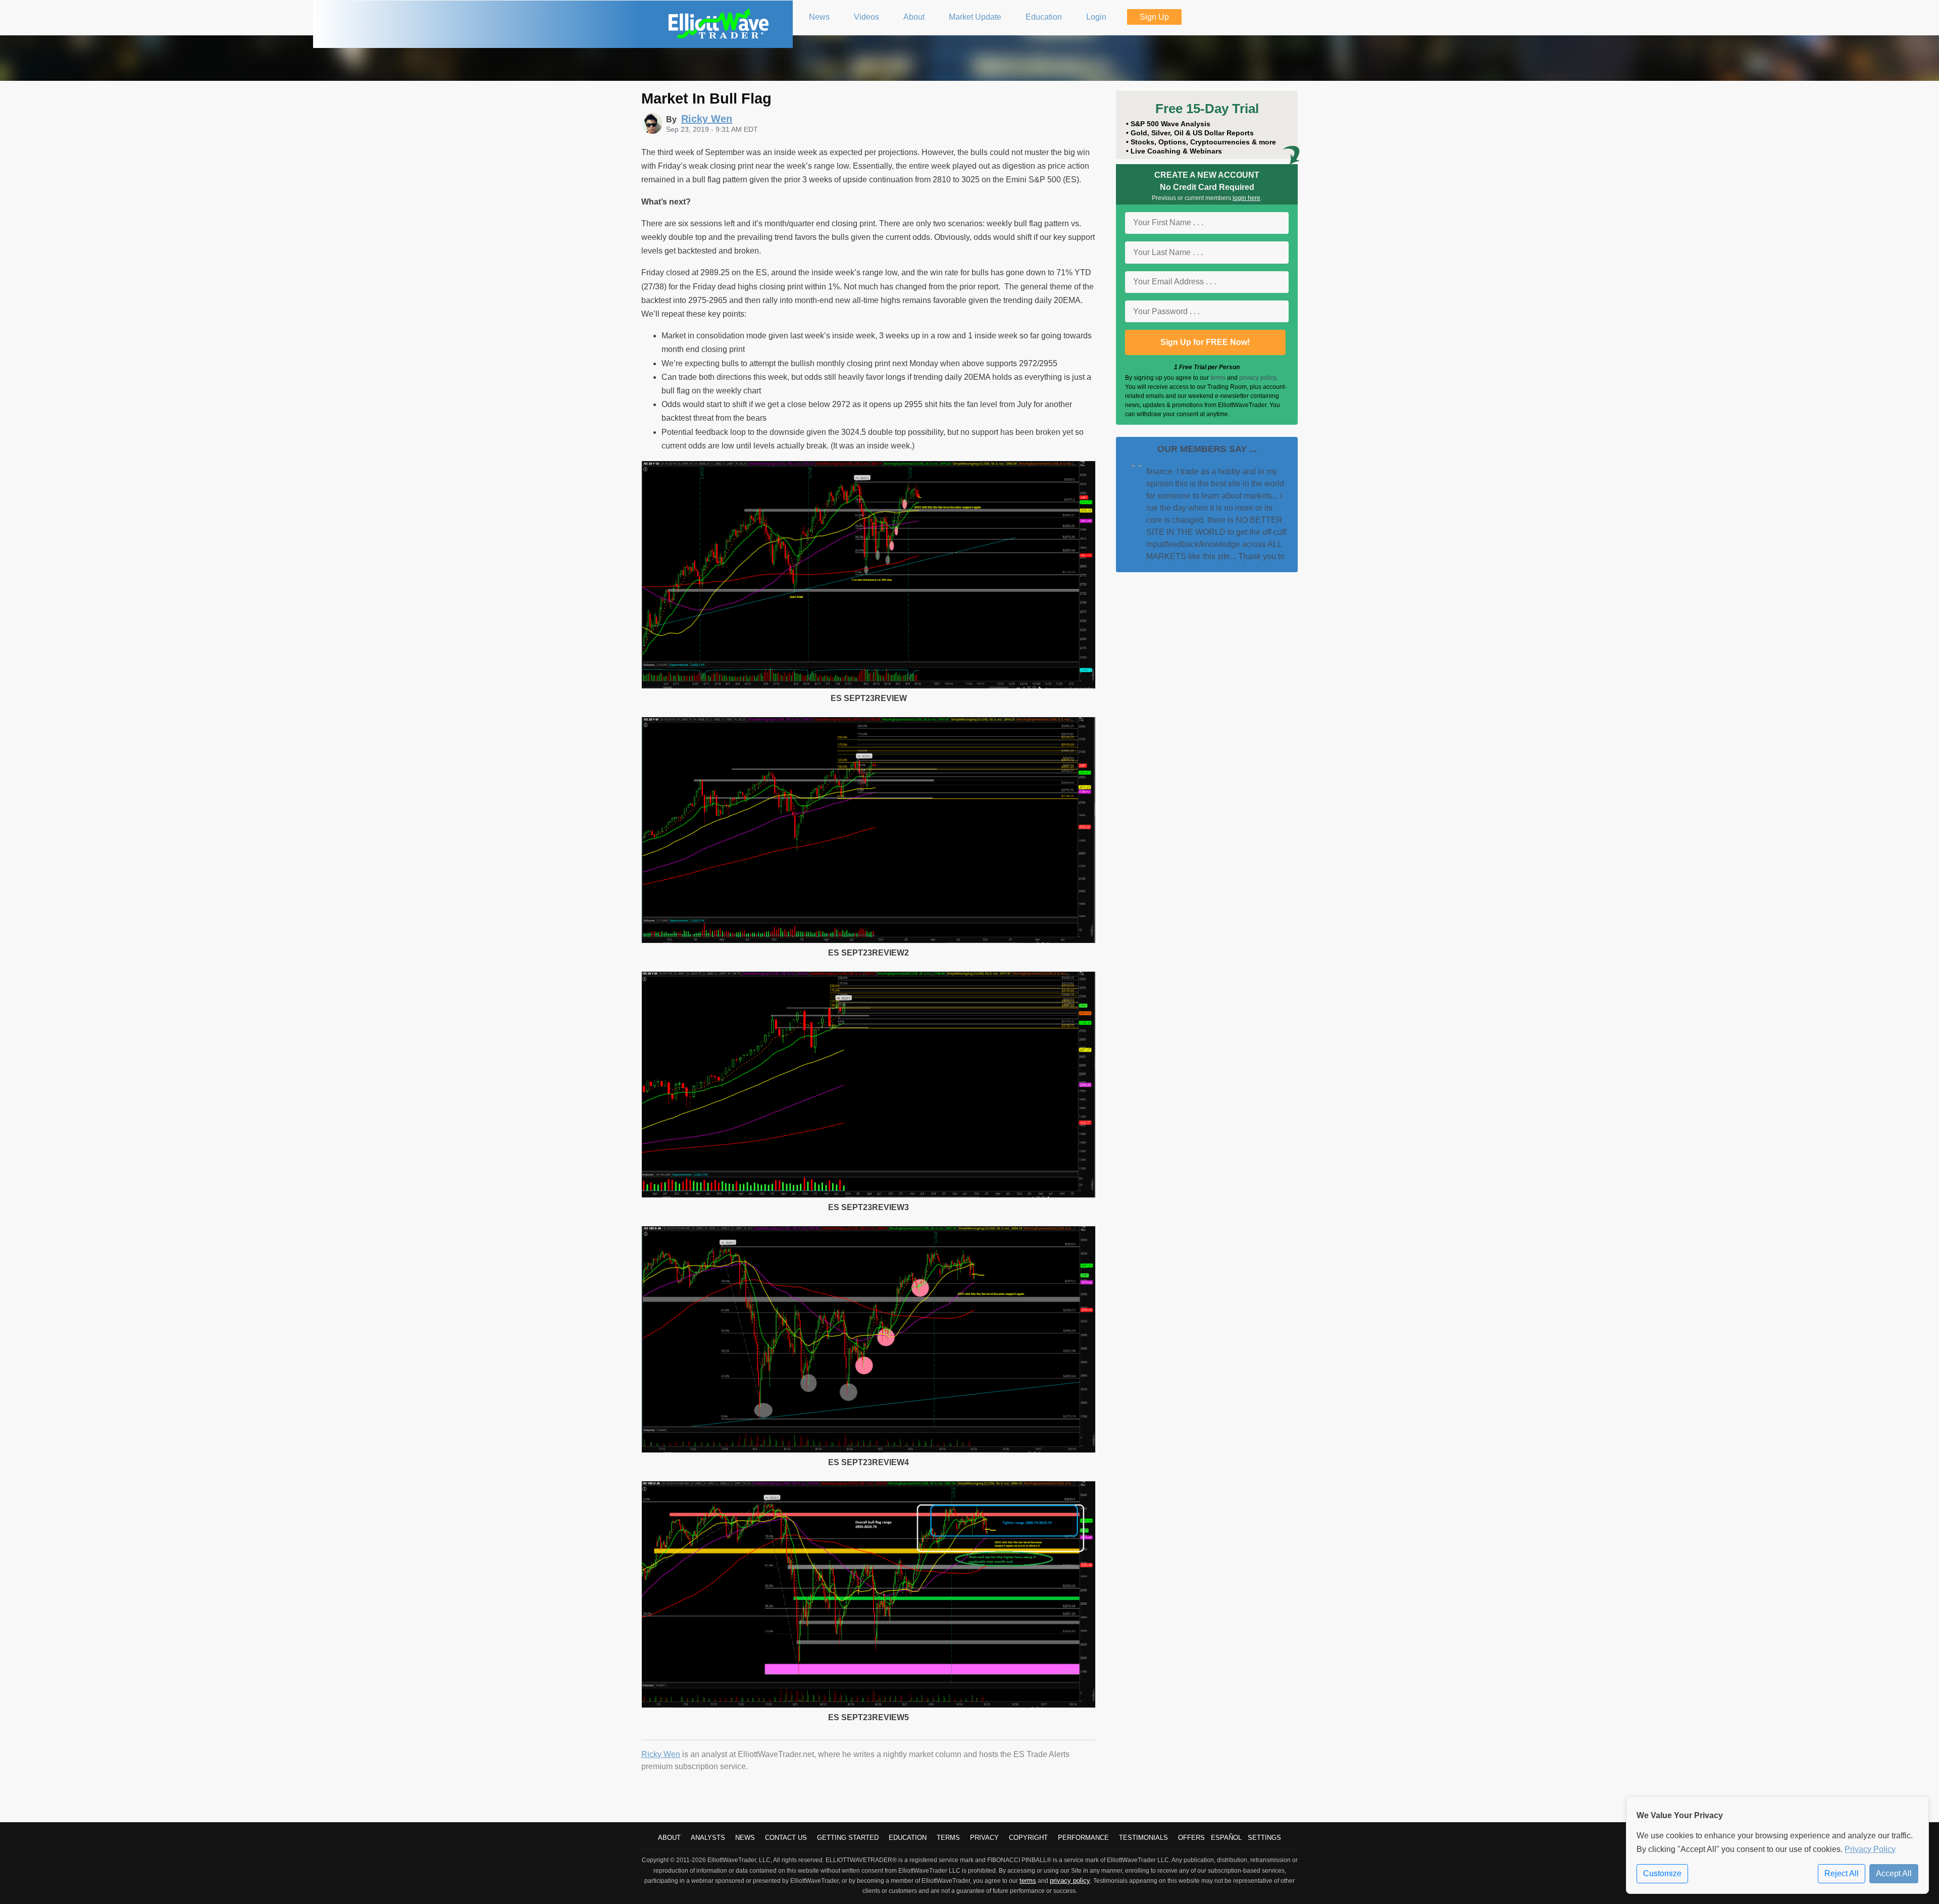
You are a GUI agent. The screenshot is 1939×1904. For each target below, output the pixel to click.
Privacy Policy (1870, 1849)
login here (1246, 198)
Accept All (1894, 1873)
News (745, 1838)
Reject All (1842, 1873)
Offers (1191, 1838)
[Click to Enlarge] (869, 686)
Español (1226, 1838)
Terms (948, 1838)
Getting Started (848, 1838)
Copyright (1028, 1838)
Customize (1662, 1873)
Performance (1083, 1838)
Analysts (708, 1838)
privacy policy (1258, 378)
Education (908, 1838)
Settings (1264, 1838)
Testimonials (1143, 1838)
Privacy (984, 1838)
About (669, 1838)
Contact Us (786, 1838)
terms (1218, 378)
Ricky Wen (661, 1754)
